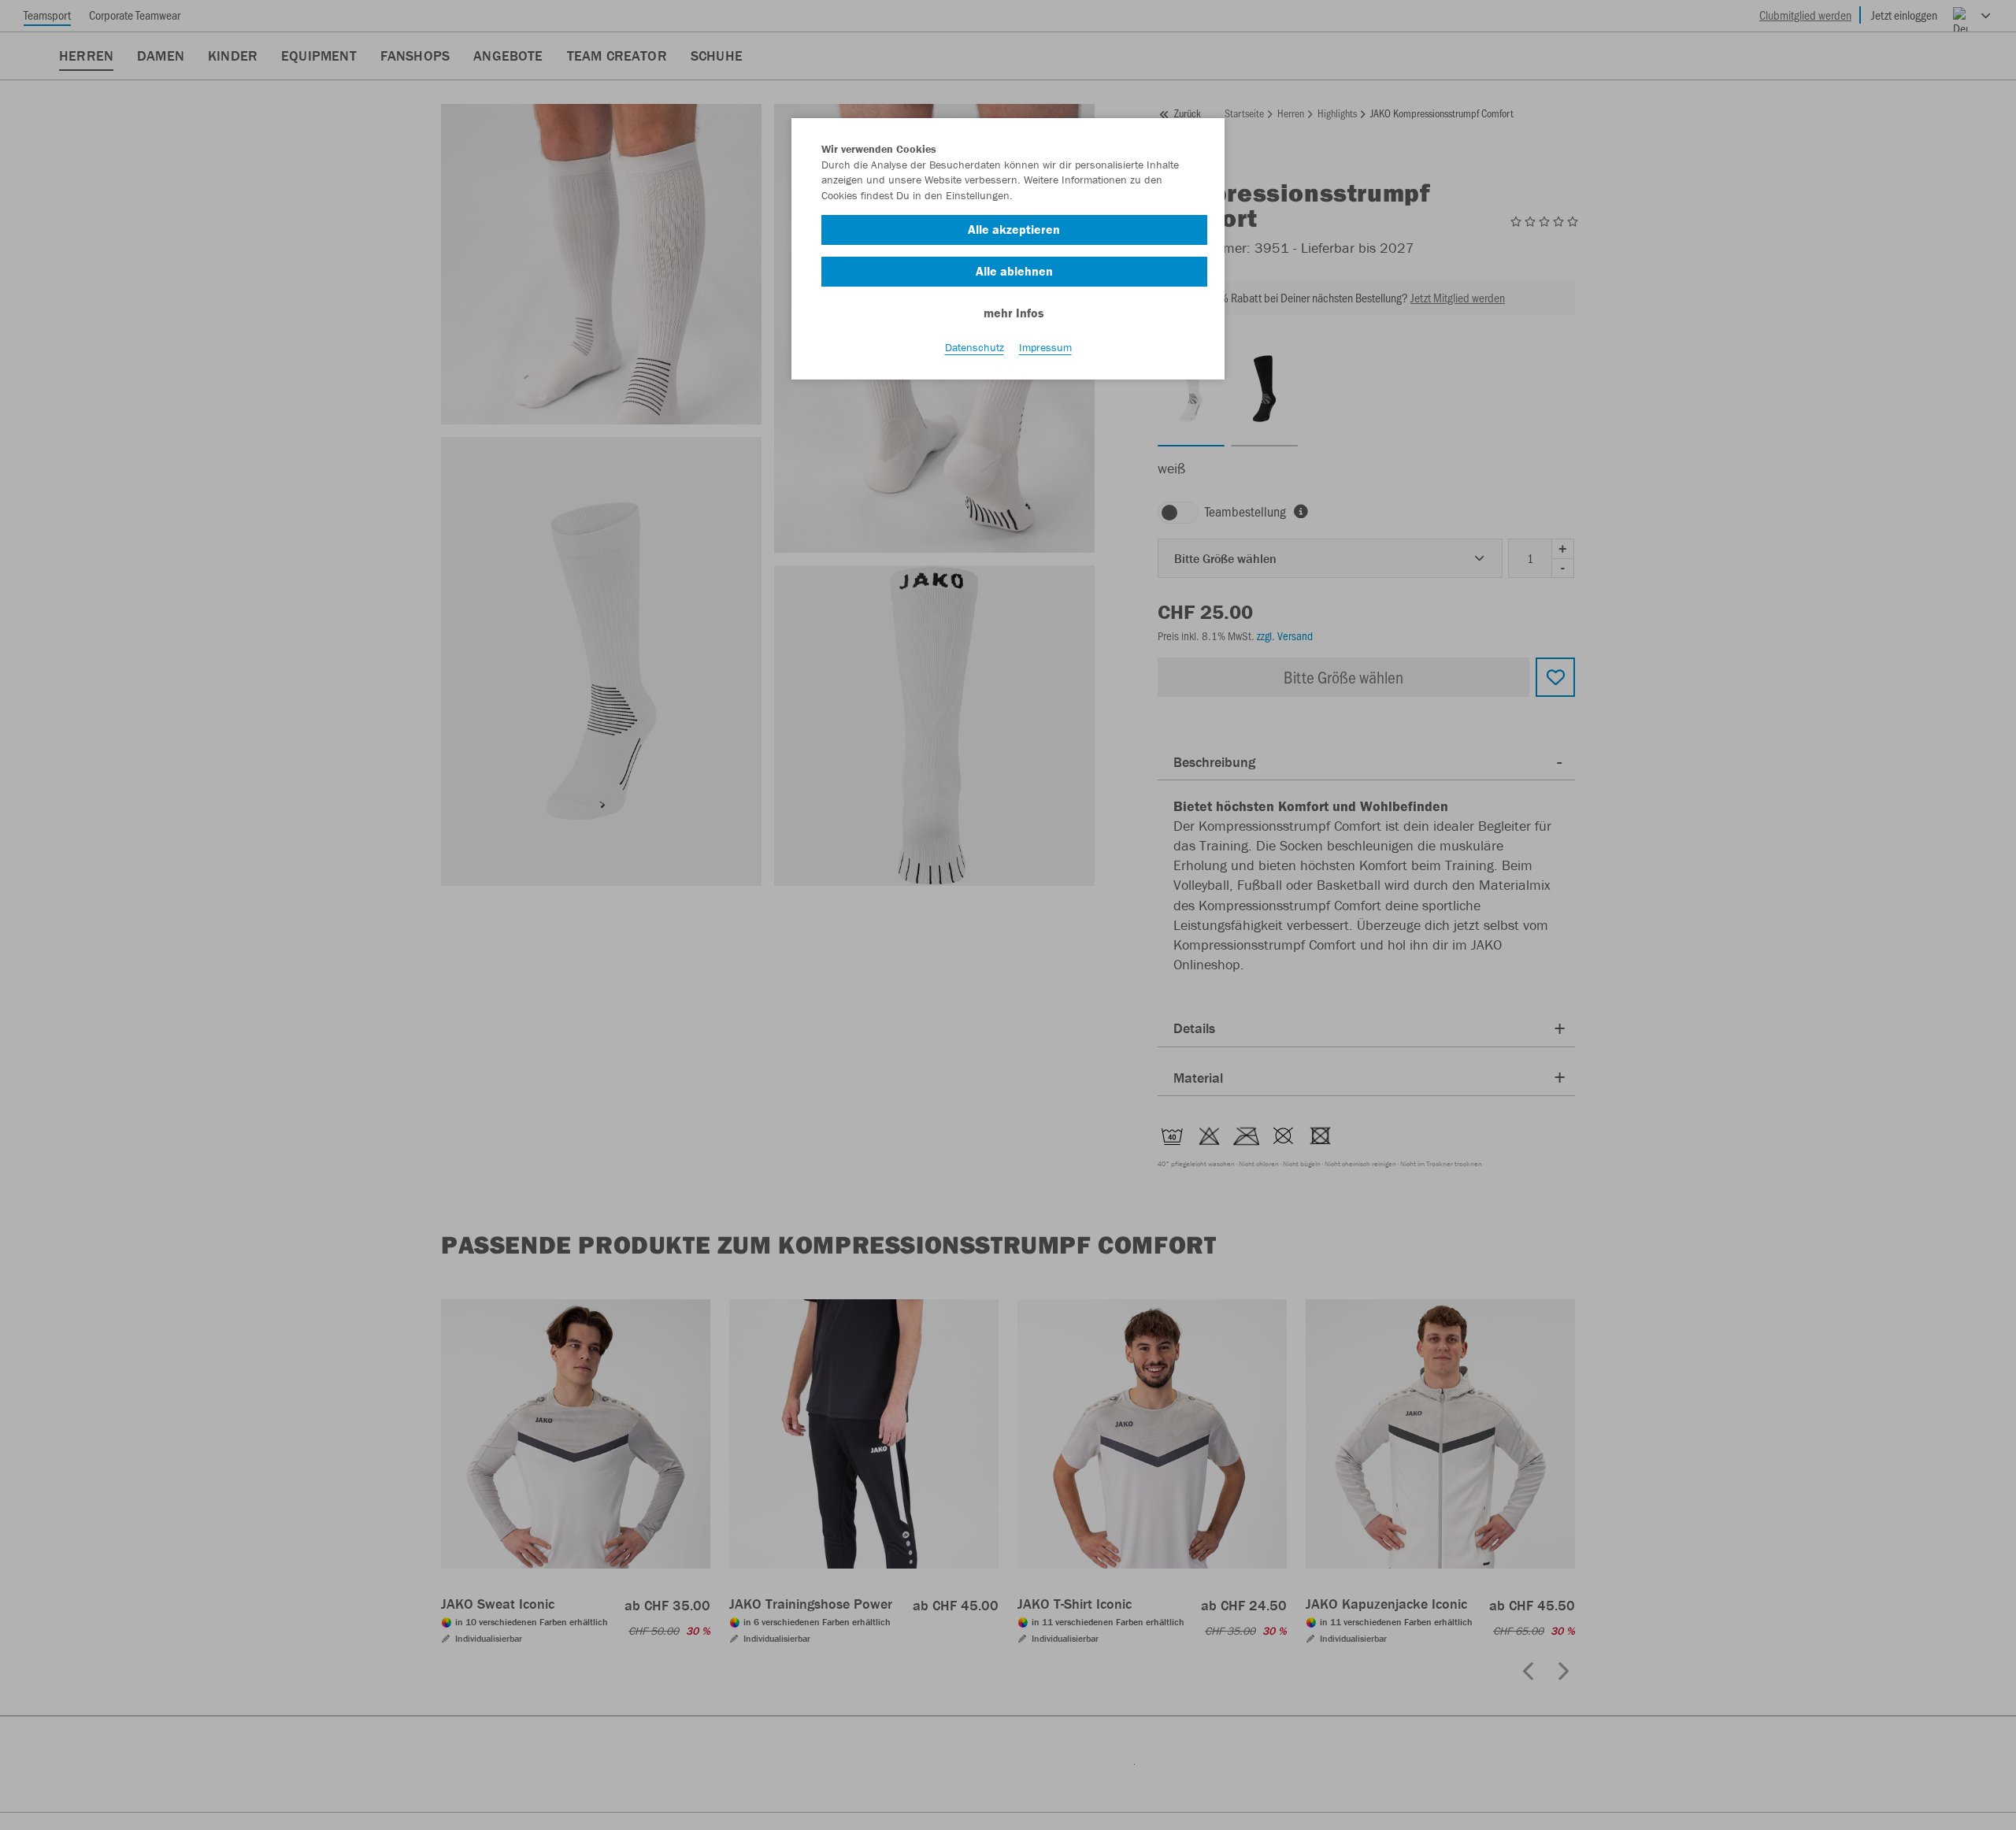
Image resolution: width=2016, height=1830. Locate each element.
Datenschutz (975, 347)
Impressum (1045, 347)
